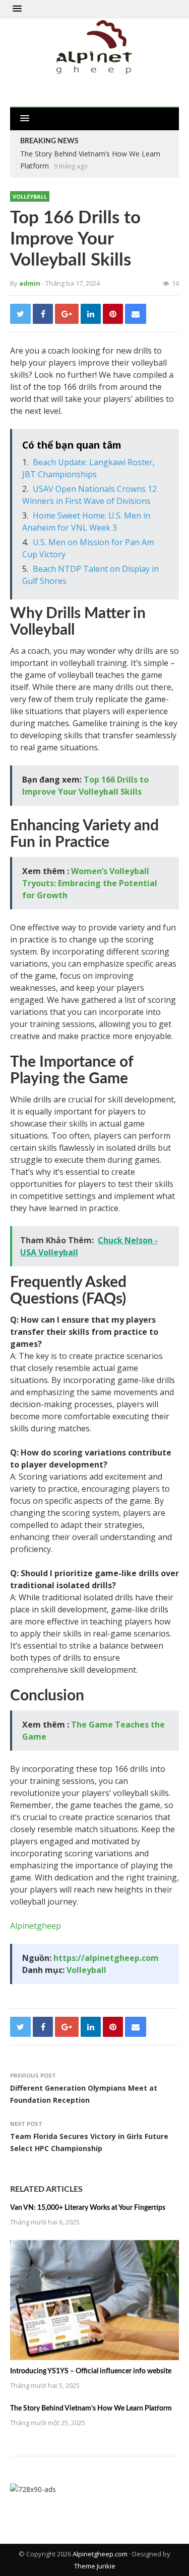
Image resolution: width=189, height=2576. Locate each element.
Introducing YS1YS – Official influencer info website (91, 2371)
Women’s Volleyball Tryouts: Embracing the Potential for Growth (90, 883)
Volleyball (30, 196)
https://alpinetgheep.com (106, 1958)
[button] (17, 9)
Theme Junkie (95, 2566)
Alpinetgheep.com (100, 2554)
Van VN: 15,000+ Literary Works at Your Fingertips (88, 2208)
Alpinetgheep (36, 1926)
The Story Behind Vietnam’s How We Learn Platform (91, 2409)
